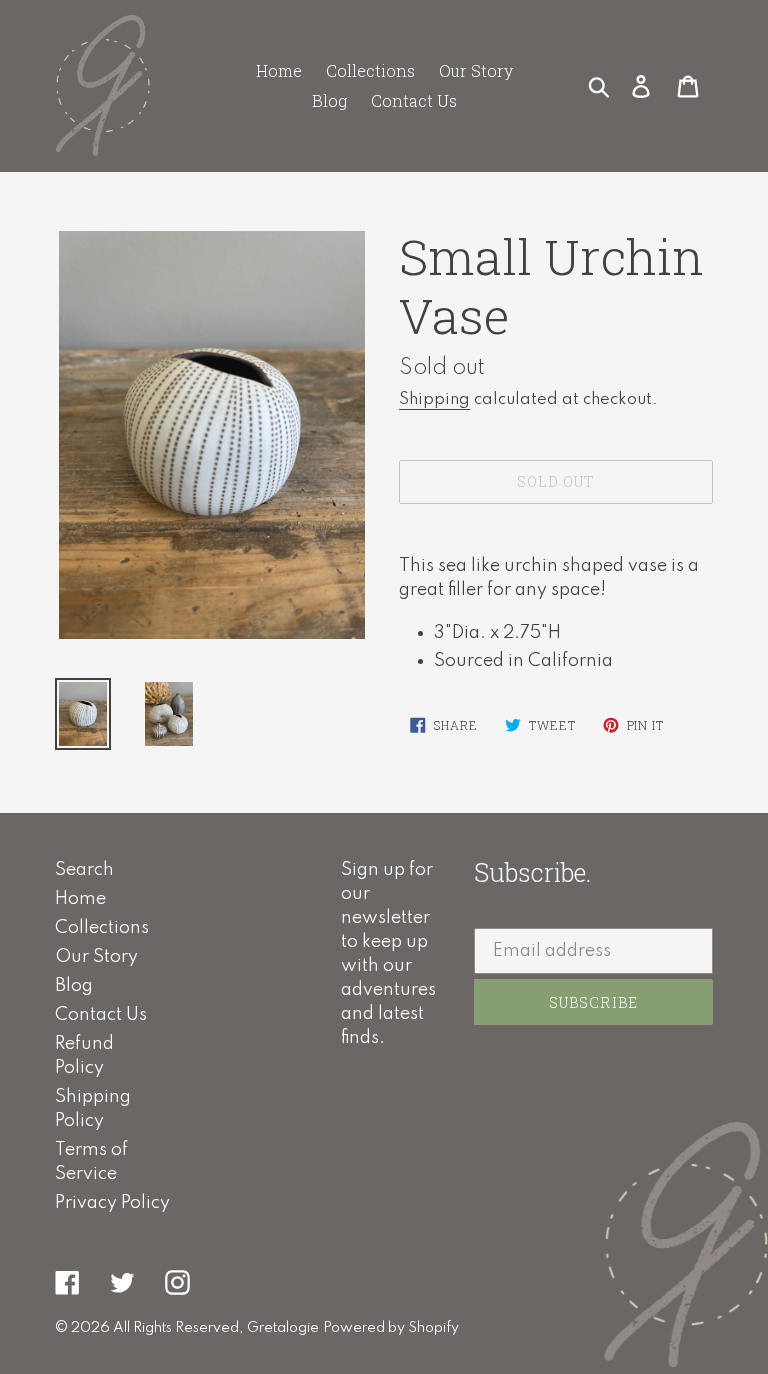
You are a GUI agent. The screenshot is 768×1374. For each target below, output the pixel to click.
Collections (102, 928)
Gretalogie (283, 1328)
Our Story (96, 957)
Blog (74, 986)
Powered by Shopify (391, 1328)
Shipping (434, 399)
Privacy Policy (112, 1203)
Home (80, 899)
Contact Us (101, 1015)
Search (84, 870)
